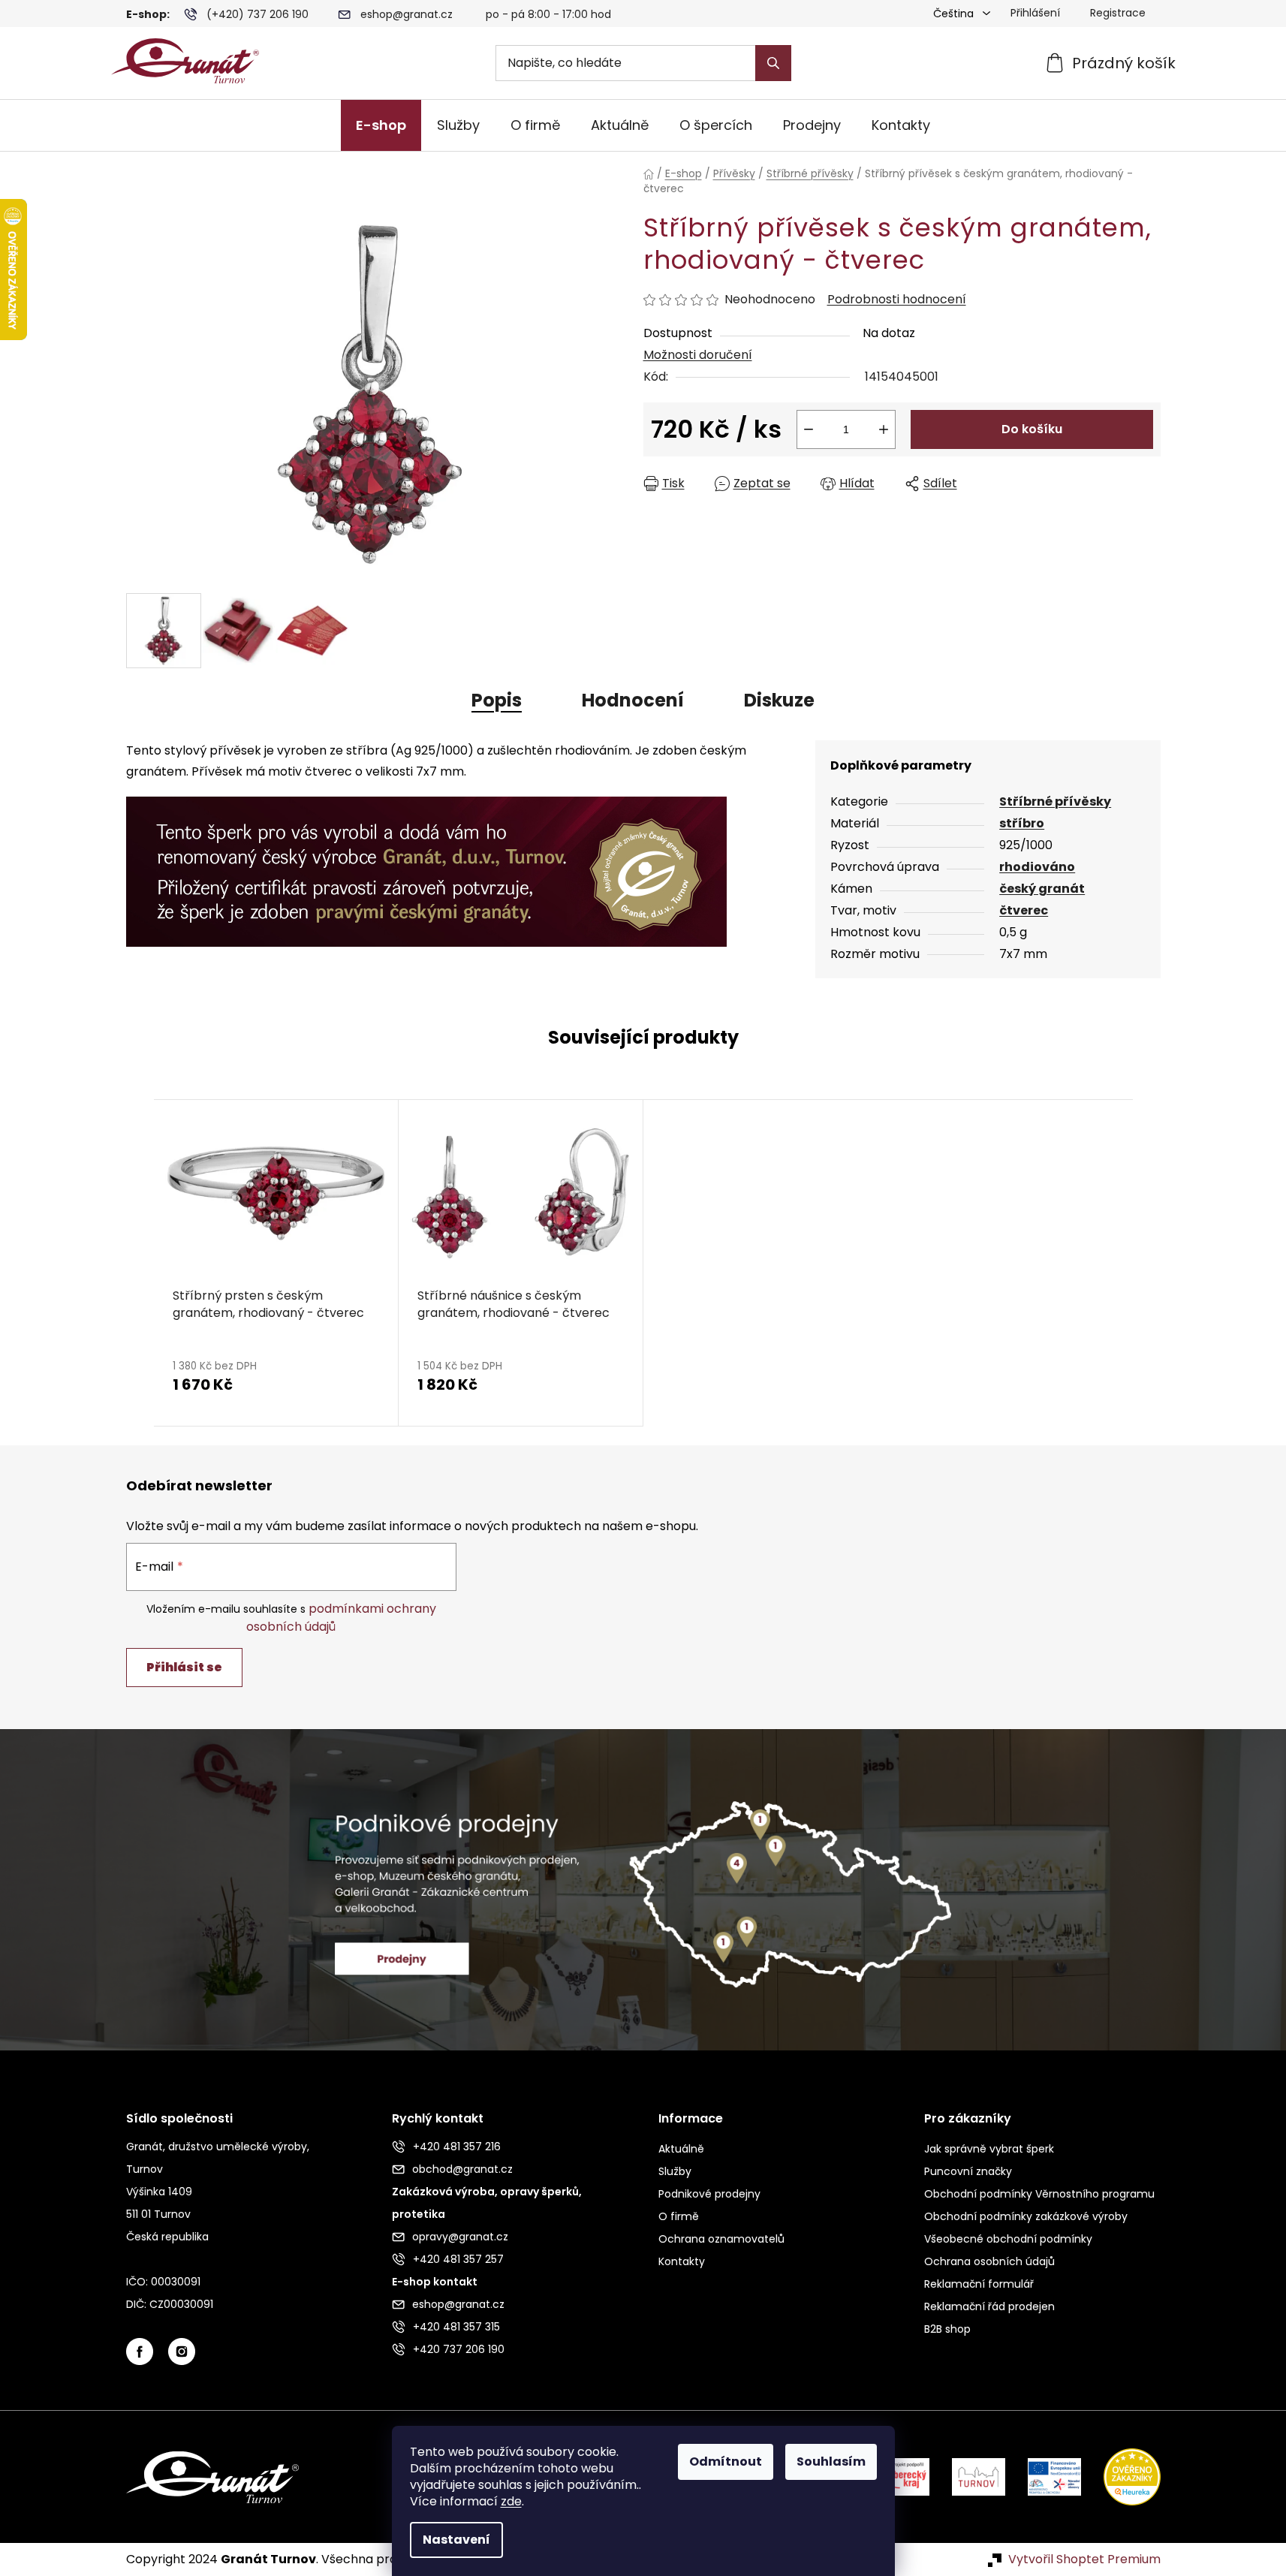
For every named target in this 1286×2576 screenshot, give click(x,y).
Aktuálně (681, 2149)
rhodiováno (1037, 867)
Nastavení (456, 2540)
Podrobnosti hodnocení (897, 300)
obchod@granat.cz (462, 2169)
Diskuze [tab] (779, 700)
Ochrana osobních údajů (989, 2261)
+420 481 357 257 (458, 2259)
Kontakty (682, 2261)
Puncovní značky (968, 2171)
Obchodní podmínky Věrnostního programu (1039, 2194)
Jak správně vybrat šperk (989, 2149)
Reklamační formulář (979, 2284)
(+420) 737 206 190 (258, 14)
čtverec (1024, 910)
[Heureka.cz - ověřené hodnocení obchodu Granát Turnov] (1121, 2477)
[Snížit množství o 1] (809, 429)
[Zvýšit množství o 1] (884, 429)
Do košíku (1032, 429)
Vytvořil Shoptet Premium (1084, 2559)
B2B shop (947, 2329)
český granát (1042, 889)
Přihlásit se (184, 1667)
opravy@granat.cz (460, 2237)
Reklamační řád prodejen (989, 2306)
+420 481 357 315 (456, 2327)
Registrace (1118, 13)
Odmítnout (726, 2462)
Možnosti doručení (698, 355)
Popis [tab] (497, 700)
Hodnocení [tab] (633, 700)
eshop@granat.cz (407, 14)
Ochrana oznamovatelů (721, 2239)
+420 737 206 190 (459, 2349)
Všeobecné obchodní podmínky (1008, 2239)
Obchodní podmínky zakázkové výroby (1026, 2216)
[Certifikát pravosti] (426, 863)
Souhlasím (831, 2462)
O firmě (679, 2216)
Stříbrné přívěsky (1055, 801)
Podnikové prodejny (709, 2194)
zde (511, 2501)
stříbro (1022, 823)
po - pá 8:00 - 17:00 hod (548, 14)
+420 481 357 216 (457, 2147)
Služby (675, 2171)
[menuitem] (381, 125)
